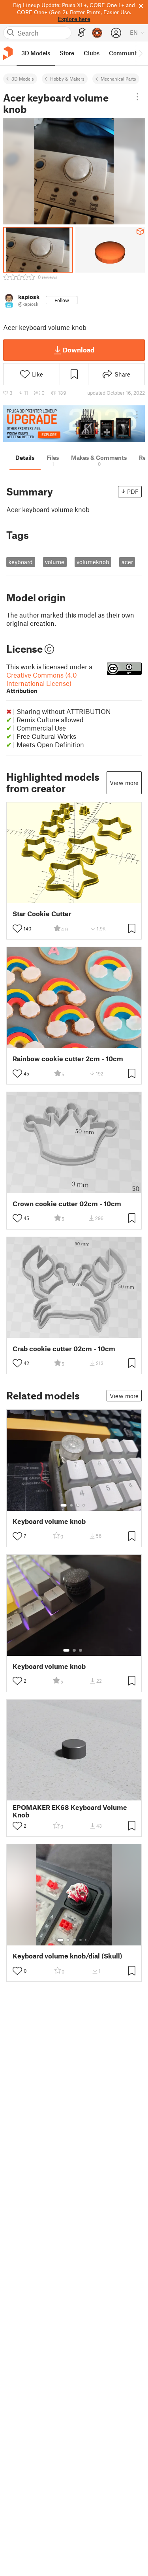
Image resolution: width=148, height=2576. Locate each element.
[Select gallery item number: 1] (64, 1505)
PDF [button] (133, 491)
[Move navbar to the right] (140, 53)
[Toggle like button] (17, 928)
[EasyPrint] (82, 33)
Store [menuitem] (67, 53)
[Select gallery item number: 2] (71, 1505)
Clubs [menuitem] (92, 53)
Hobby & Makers (67, 79)
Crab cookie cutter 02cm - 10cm (64, 1349)
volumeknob (93, 562)
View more (124, 783)
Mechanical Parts (118, 79)
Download (79, 350)
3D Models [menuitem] (36, 53)
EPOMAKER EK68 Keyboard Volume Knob (70, 1811)
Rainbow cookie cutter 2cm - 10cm (68, 1059)
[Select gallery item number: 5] (86, 1940)
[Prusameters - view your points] (97, 33)
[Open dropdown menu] (137, 97)
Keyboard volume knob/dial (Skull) (67, 1956)
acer (127, 562)
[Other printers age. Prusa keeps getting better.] (74, 424)
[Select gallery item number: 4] (84, 1505)
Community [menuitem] (125, 53)
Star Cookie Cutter (42, 914)
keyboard (21, 562)
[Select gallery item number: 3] (78, 1505)
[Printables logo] (8, 53)
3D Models (23, 79)
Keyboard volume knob (49, 1521)
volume (55, 562)
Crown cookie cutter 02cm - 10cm (67, 1204)
